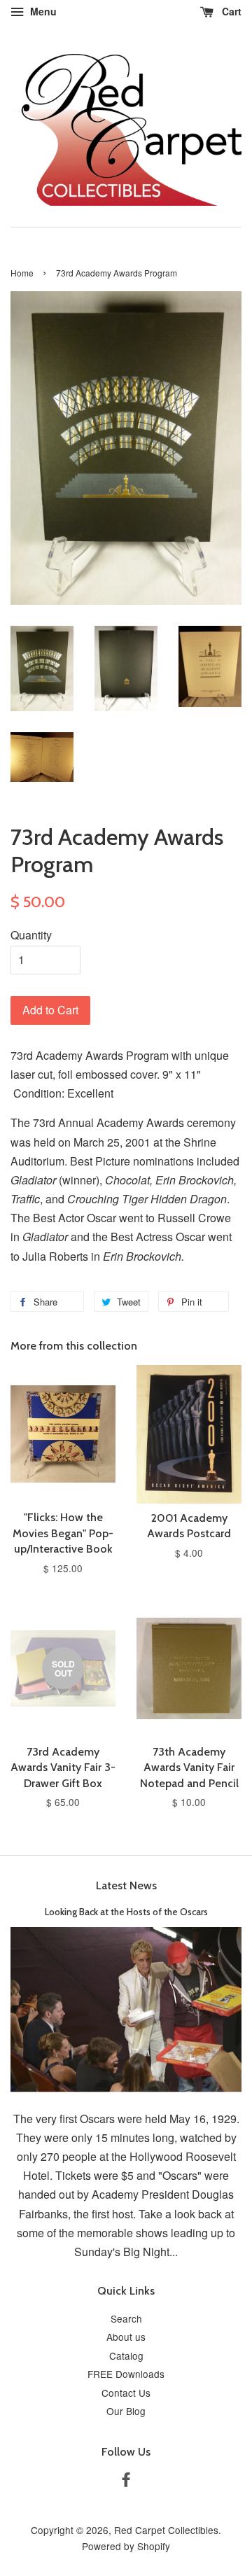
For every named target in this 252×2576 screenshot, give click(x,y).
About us (126, 2337)
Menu (42, 11)
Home (22, 273)
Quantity (31, 935)
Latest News (126, 1885)
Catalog (126, 2355)
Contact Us (126, 2393)
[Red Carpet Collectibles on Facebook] (126, 2481)
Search (126, 2318)
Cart (230, 11)
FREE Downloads (126, 2374)
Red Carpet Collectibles (166, 2530)
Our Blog (126, 2411)
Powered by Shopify (126, 2546)
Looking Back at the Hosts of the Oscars (126, 1912)
